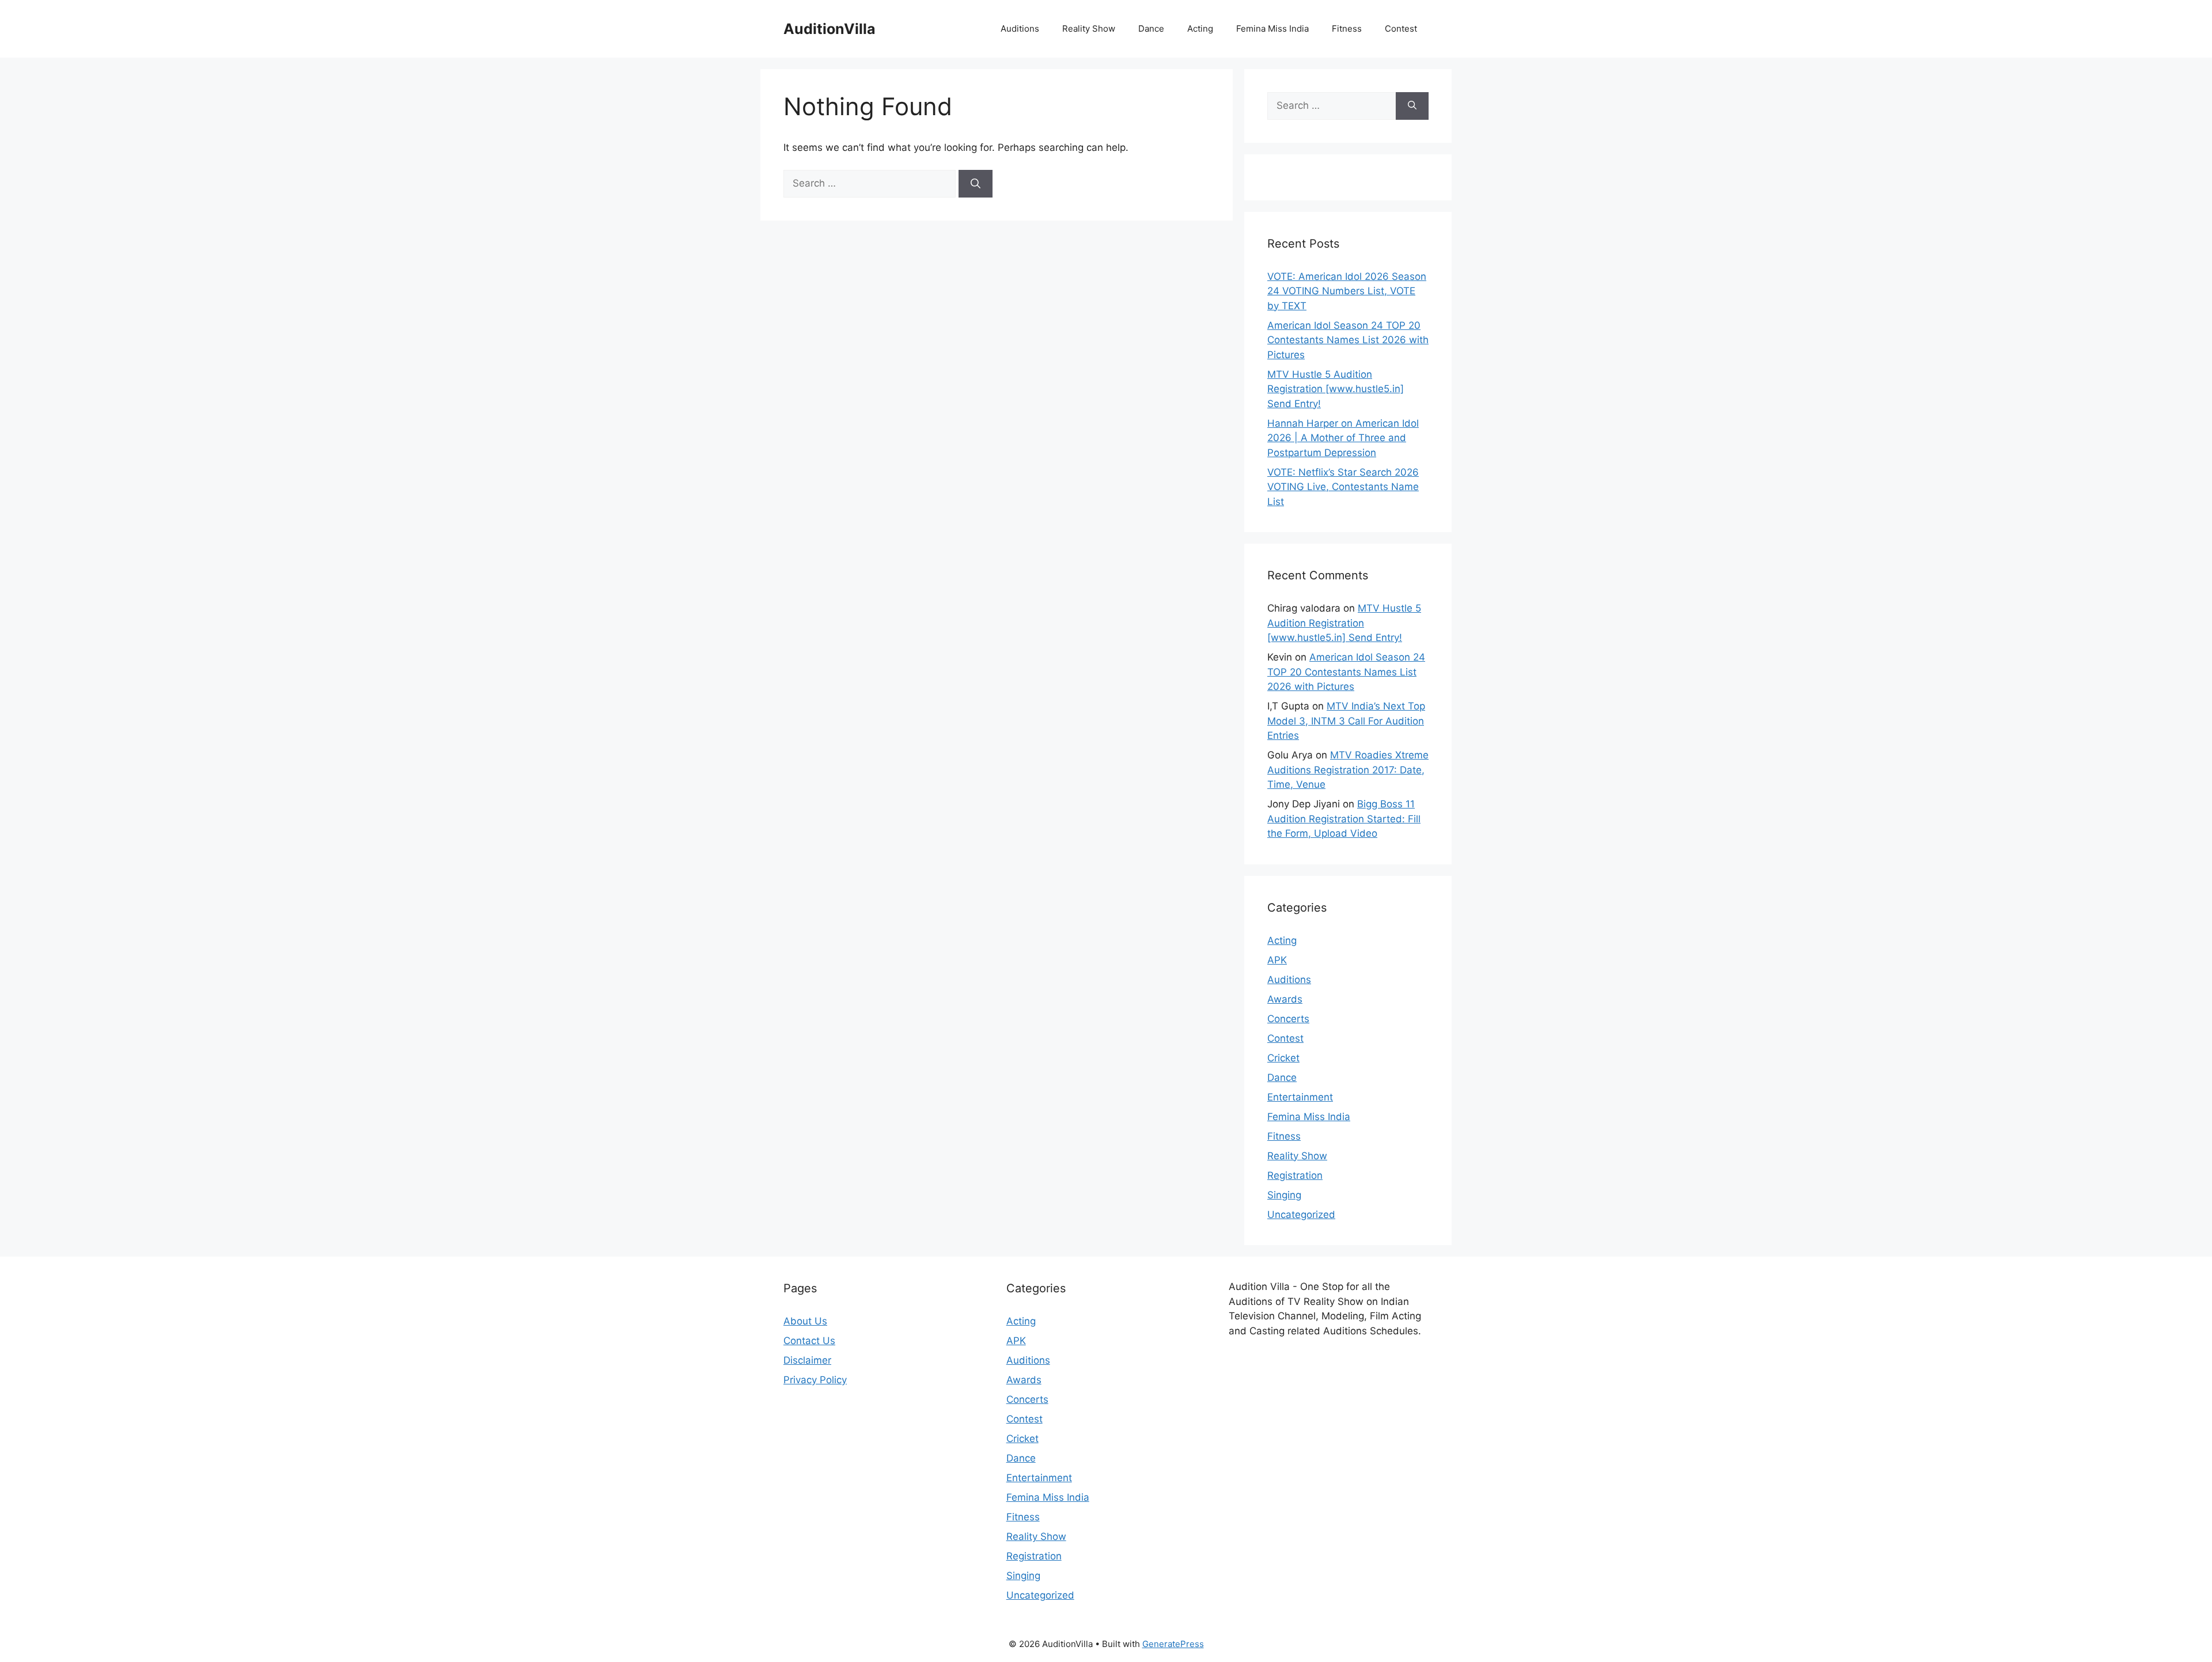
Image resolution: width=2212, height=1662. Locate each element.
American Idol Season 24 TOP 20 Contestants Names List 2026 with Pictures (1348, 340)
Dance (1151, 29)
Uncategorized (1301, 1215)
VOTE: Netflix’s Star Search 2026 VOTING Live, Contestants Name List (1343, 487)
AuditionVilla (829, 29)
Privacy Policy (815, 1380)
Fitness (1347, 29)
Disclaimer (807, 1360)
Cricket (1283, 1058)
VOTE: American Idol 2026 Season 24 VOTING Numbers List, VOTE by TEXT (1347, 291)
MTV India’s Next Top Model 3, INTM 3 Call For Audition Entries (1346, 721)
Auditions (1020, 29)
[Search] (976, 184)
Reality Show (1089, 29)
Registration (1295, 1175)
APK (1277, 960)
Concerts (1288, 1019)
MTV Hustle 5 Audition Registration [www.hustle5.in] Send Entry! (1336, 389)
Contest (1401, 29)
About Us (805, 1321)
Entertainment (1300, 1097)
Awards (1285, 999)
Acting (1200, 29)
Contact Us (809, 1341)
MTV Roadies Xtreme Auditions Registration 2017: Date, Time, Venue (1348, 770)
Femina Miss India (1272, 29)
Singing (1284, 1195)
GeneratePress (1173, 1644)
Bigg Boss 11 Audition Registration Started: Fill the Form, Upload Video (1344, 819)
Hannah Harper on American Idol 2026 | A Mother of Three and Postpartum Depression (1343, 438)
